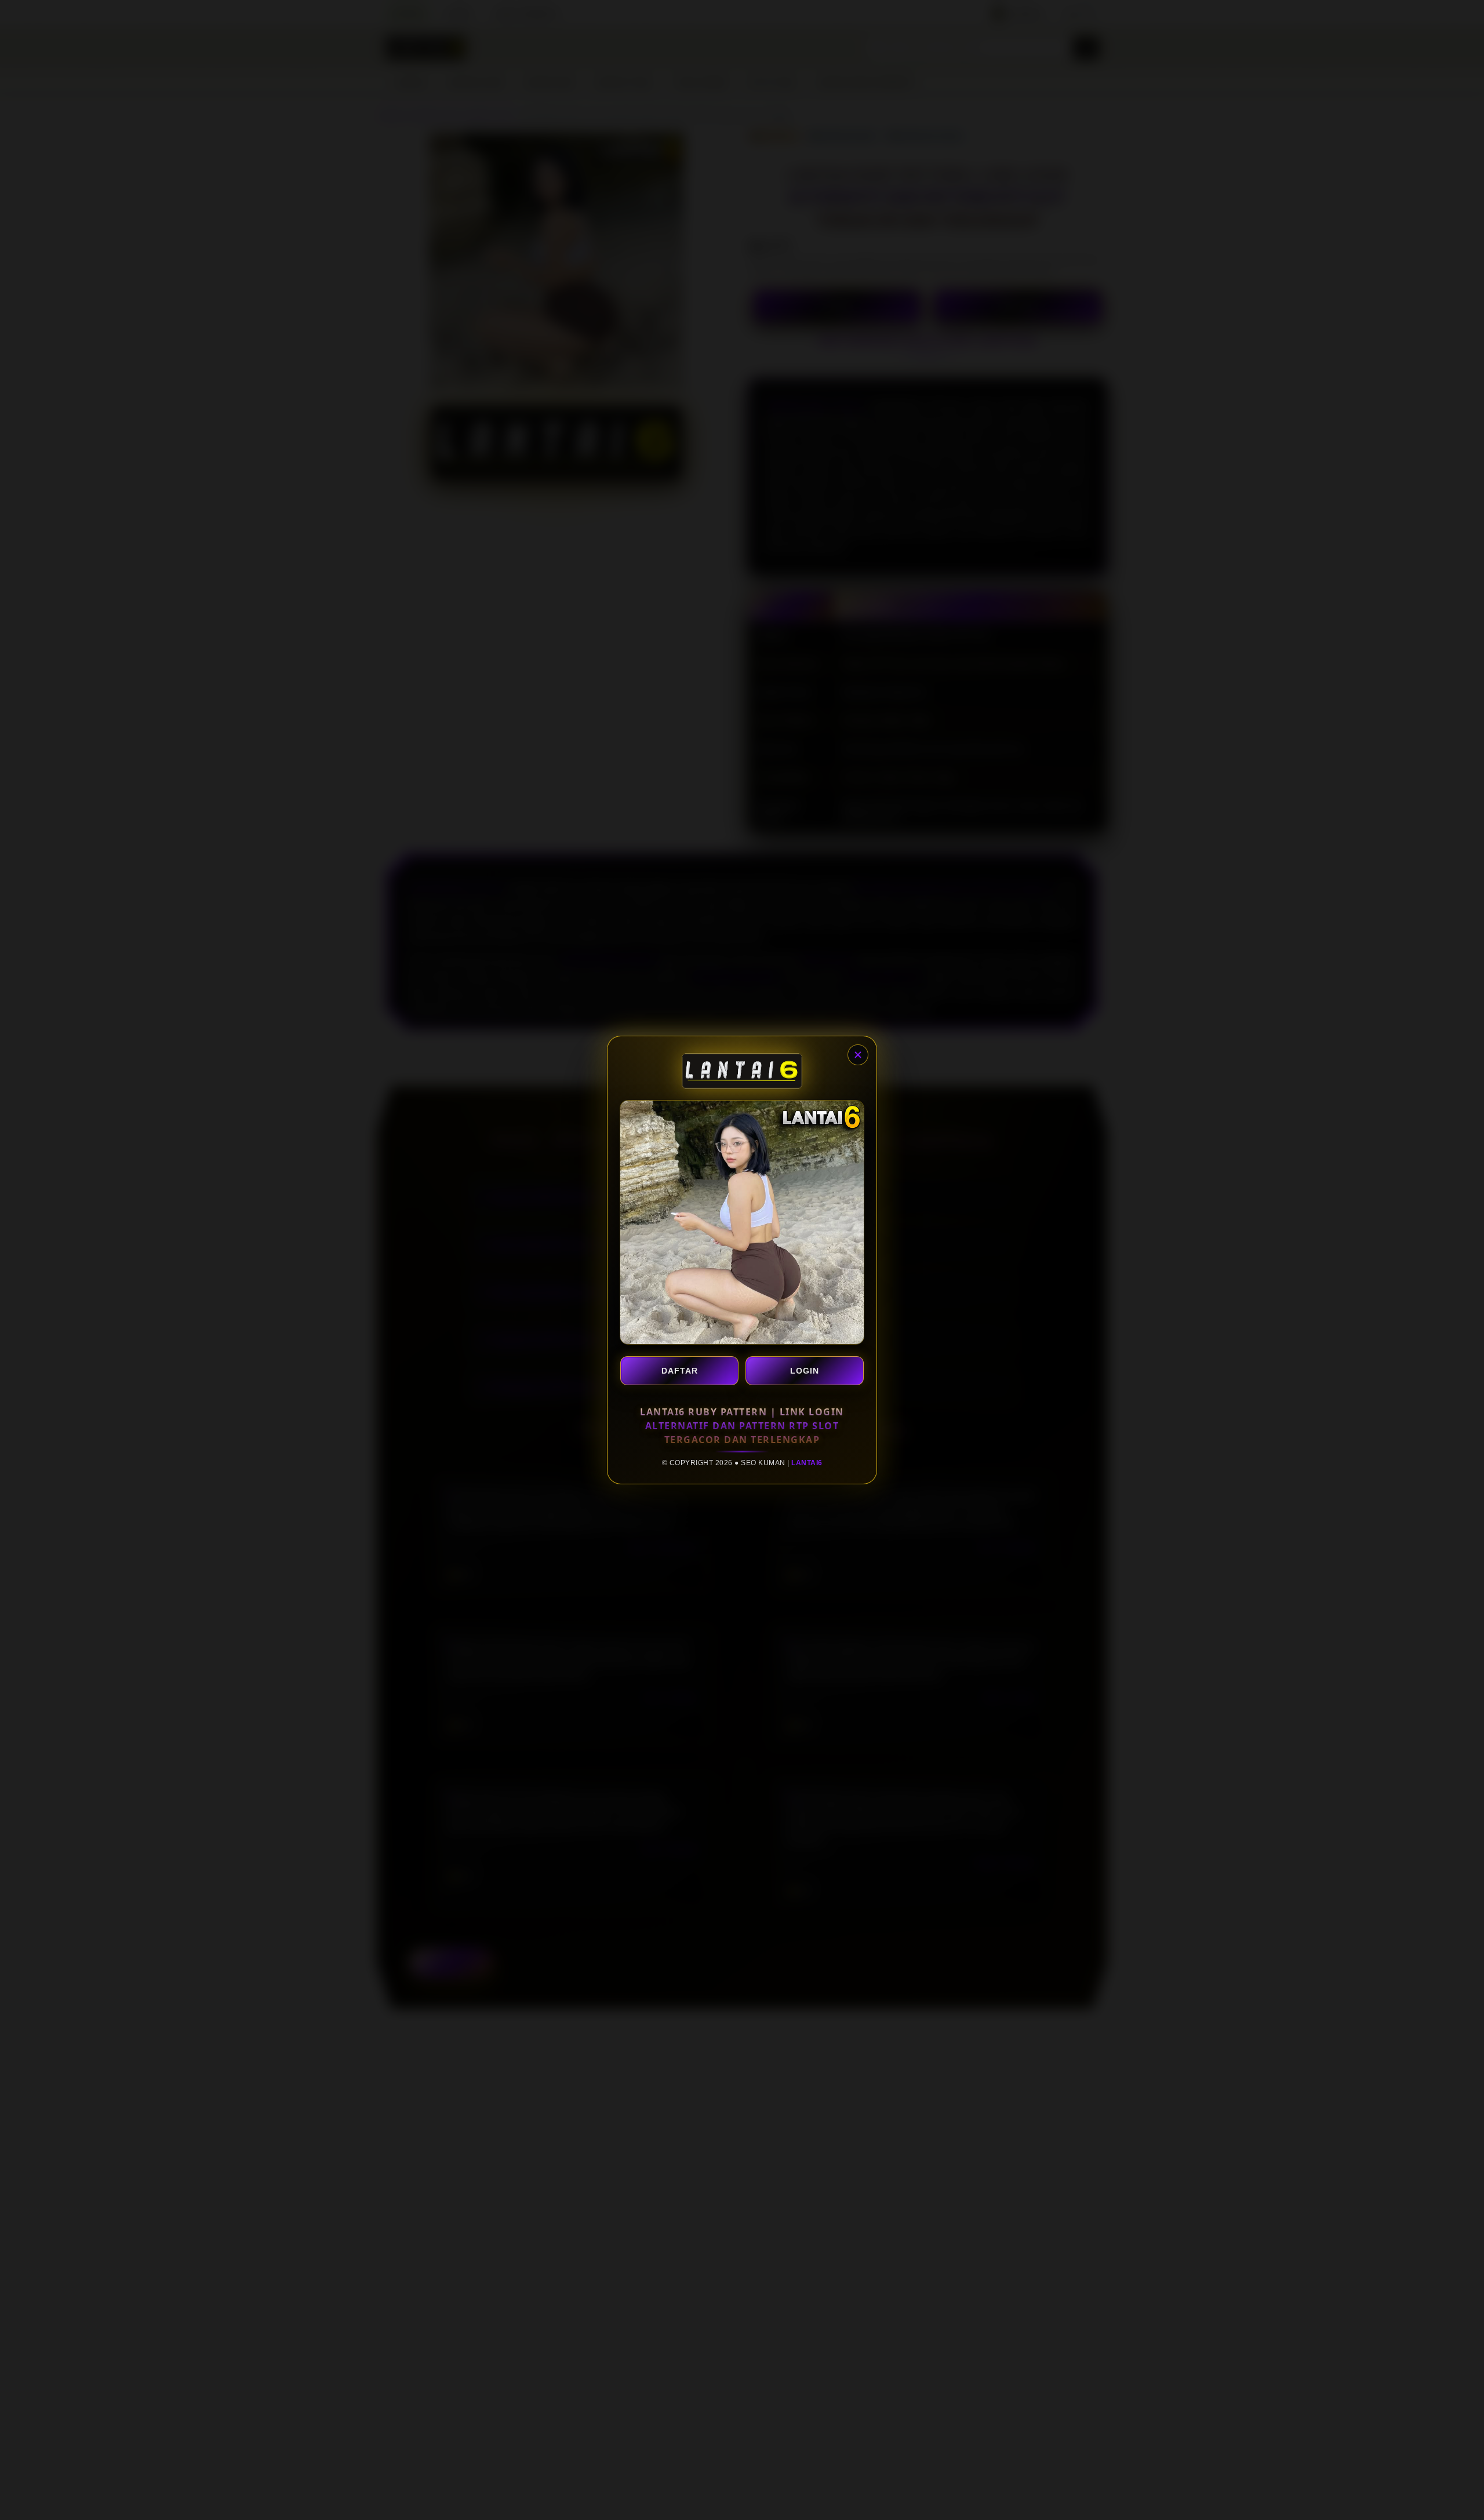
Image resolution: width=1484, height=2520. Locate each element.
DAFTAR (680, 1371)
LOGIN (805, 1371)
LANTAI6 (807, 1463)
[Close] (858, 1055)
